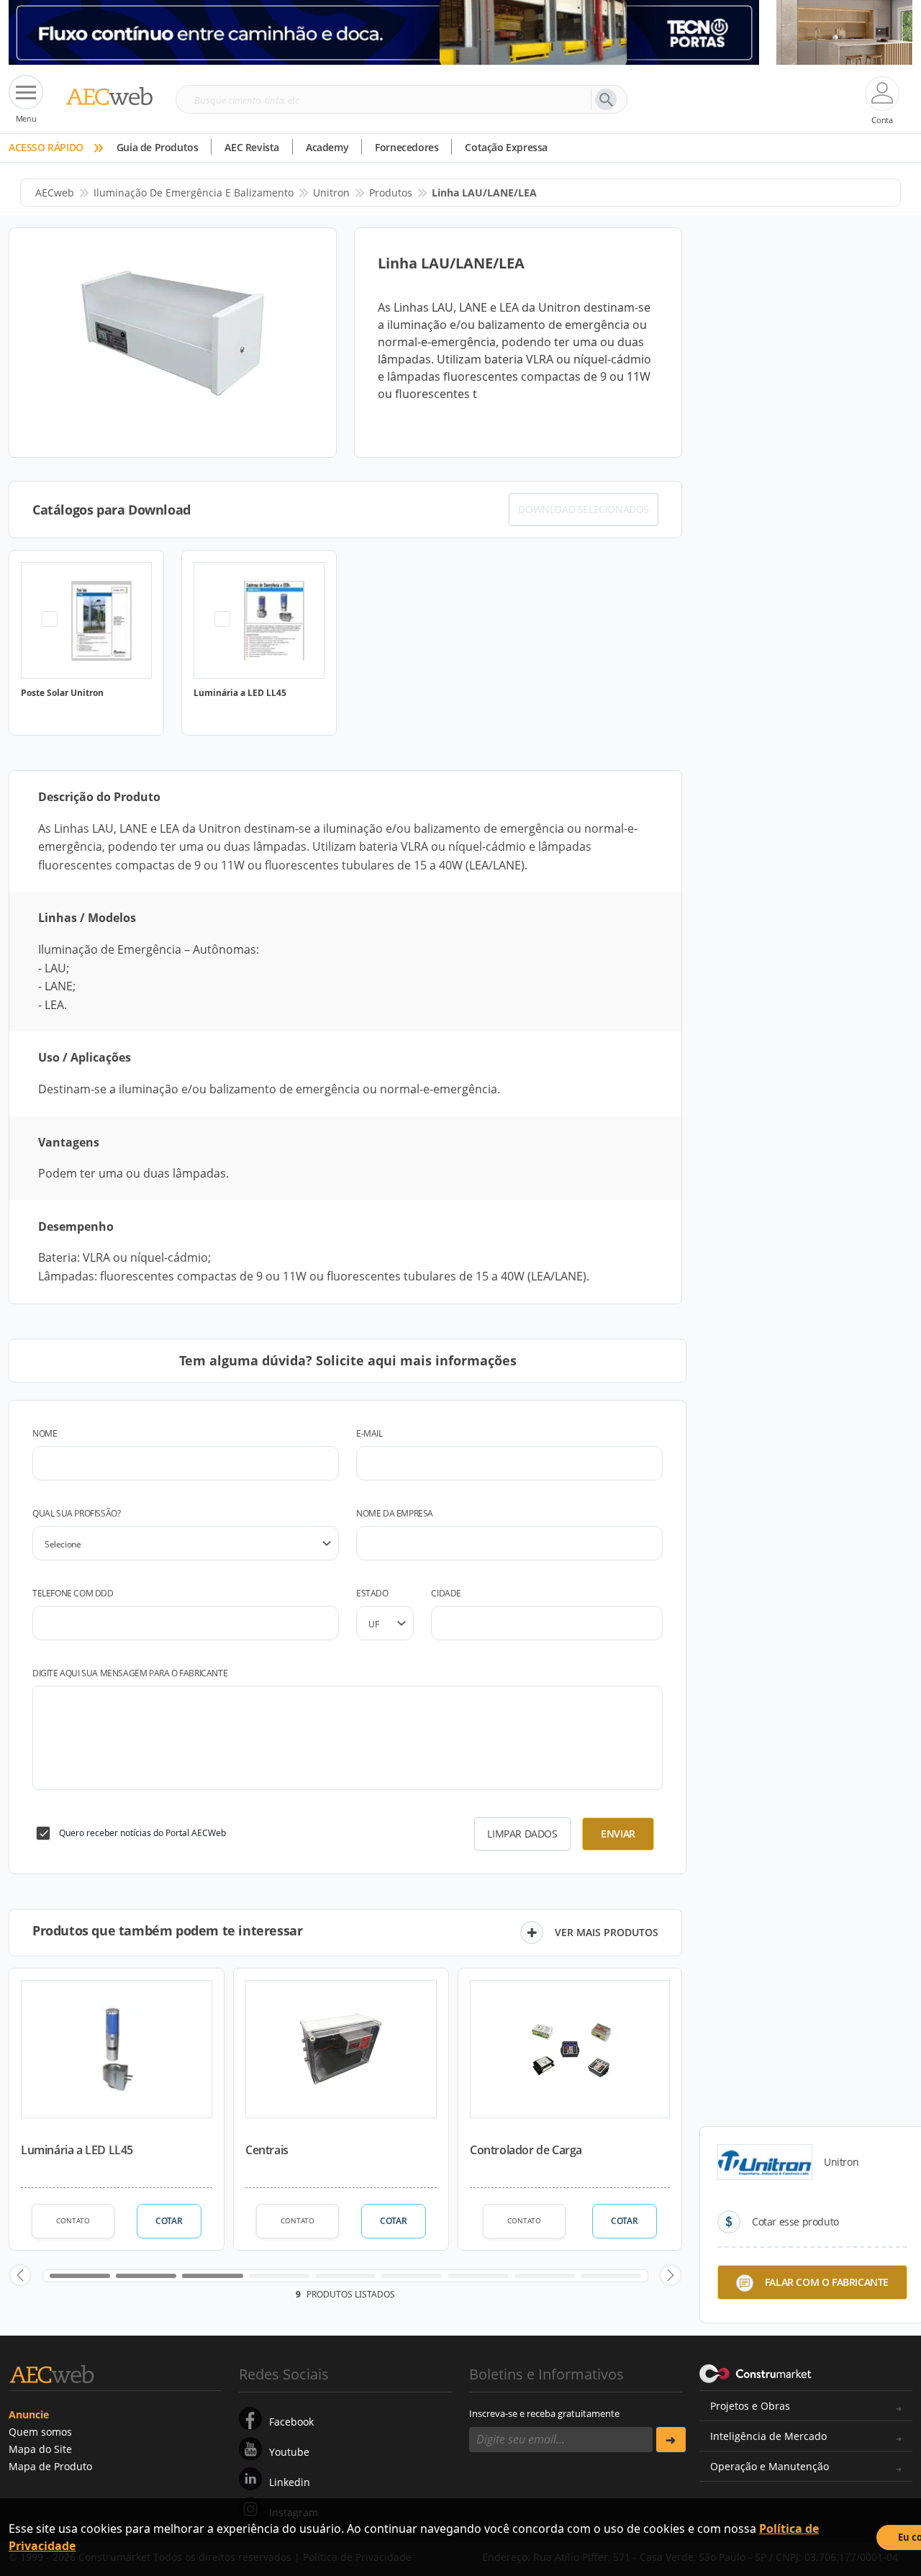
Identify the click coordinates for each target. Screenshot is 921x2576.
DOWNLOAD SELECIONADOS (584, 509)
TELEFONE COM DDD (73, 1593)
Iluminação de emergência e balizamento (194, 193)
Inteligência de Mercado (768, 2436)
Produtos (391, 193)
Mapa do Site (40, 2449)
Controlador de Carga (526, 2150)
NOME (45, 1433)
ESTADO (372, 1593)
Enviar (618, 1834)
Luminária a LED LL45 (77, 2150)
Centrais (267, 2150)
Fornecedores (407, 147)
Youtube (289, 2452)
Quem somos (40, 2432)
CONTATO (73, 2220)
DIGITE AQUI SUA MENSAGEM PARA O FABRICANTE (130, 1673)
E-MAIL (369, 1433)
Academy (327, 147)
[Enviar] (671, 2440)
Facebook (291, 2422)
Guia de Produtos (158, 147)
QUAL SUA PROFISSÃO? (76, 1513)
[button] (20, 2275)
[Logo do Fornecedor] (765, 2162)
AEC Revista (252, 147)
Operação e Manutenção (770, 2466)
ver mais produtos (607, 1932)
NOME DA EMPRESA (395, 1513)
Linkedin (290, 2482)
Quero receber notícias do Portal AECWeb (142, 1833)
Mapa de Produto (50, 2466)
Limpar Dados (522, 1834)
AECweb (55, 193)
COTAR (169, 2221)
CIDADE (446, 1593)
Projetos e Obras (750, 2406)
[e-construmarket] (756, 2373)
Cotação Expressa (506, 147)
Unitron (331, 193)
